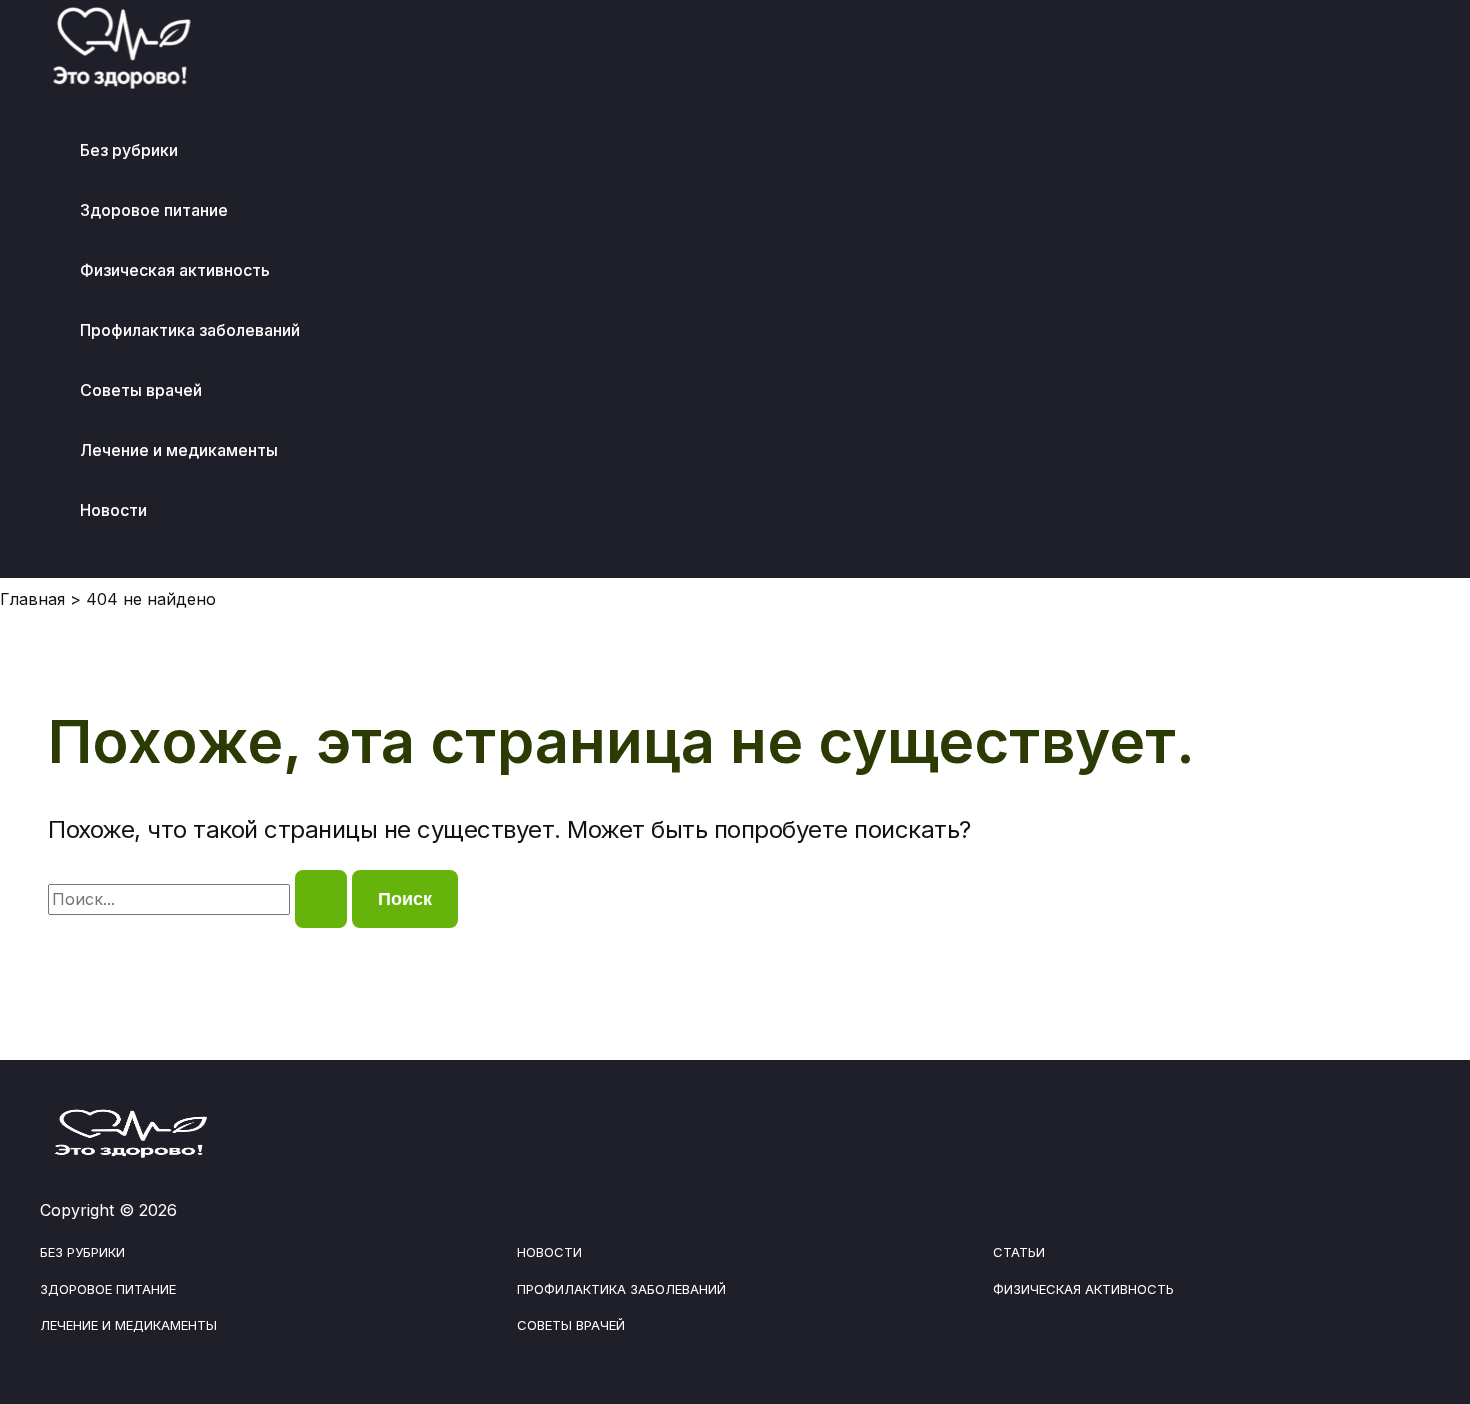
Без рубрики (129, 150)
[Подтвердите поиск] (321, 899)
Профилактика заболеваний (190, 330)
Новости (113, 510)
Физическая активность (175, 270)
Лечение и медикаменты (179, 450)
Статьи (1019, 1252)
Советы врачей (141, 390)
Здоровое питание (154, 210)
